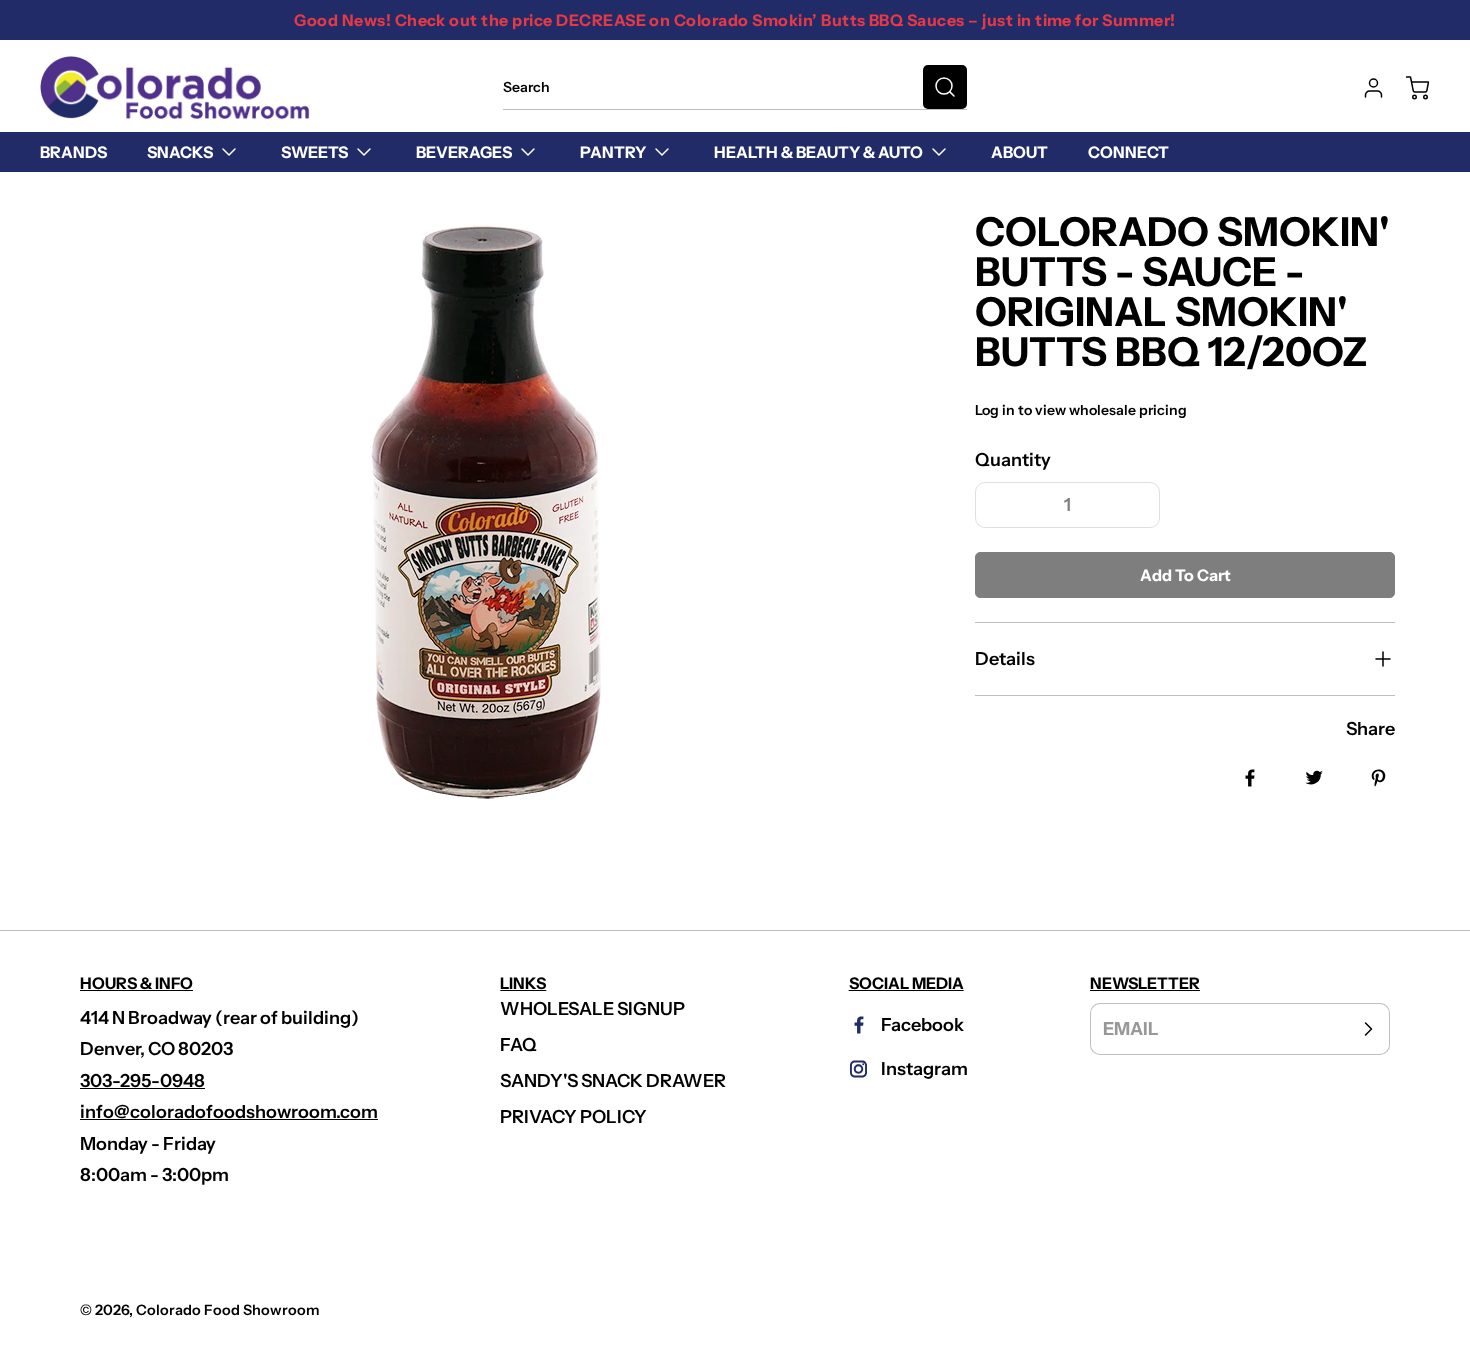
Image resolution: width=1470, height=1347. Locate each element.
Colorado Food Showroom (228, 1310)
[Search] (945, 87)
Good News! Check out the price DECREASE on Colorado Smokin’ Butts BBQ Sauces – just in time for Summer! (734, 20)
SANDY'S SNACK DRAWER (613, 1081)
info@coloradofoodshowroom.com (229, 1112)
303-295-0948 (142, 1081)
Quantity (1013, 460)
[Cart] (1408, 88)
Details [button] (1005, 659)
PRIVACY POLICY (573, 1117)
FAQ (518, 1045)
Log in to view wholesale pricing (1081, 410)
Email (1131, 1028)
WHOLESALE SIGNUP (592, 1009)
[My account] (1364, 88)
